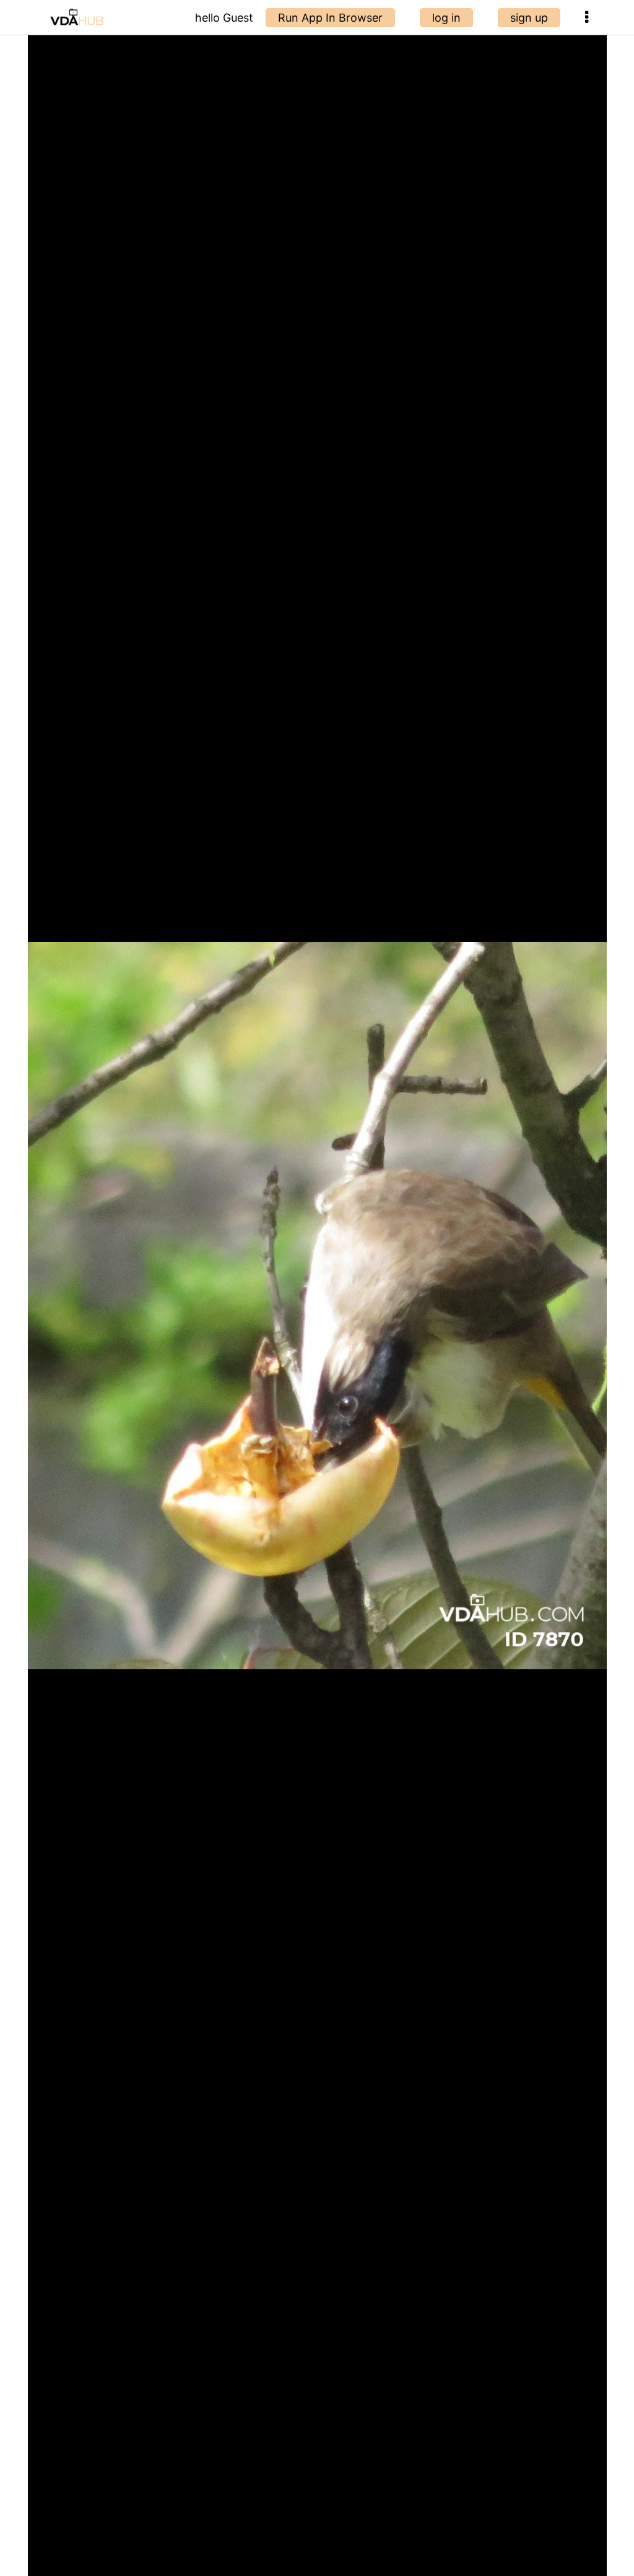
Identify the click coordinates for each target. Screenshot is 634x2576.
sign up (529, 18)
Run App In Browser (330, 18)
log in (446, 18)
